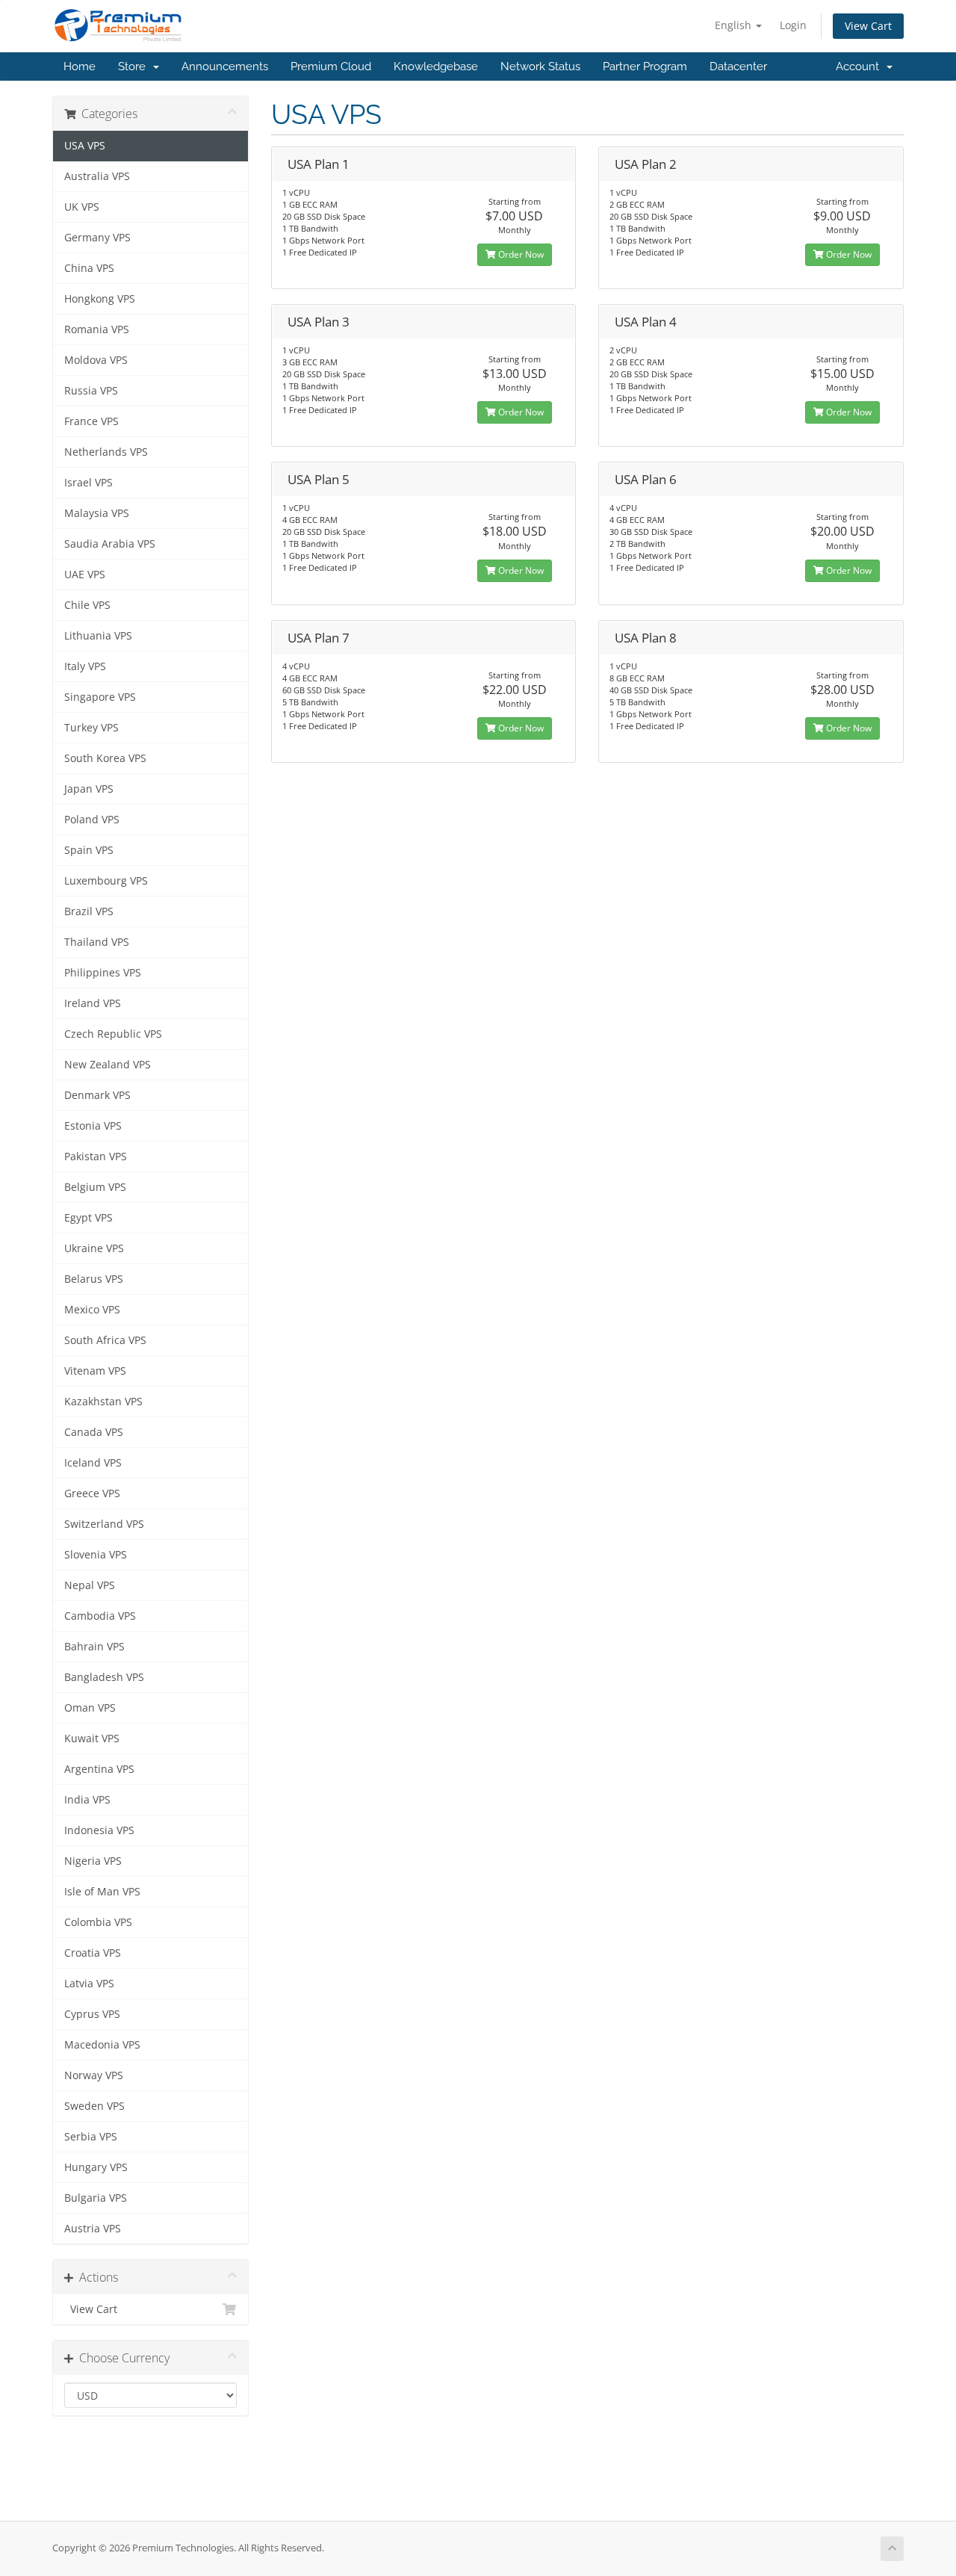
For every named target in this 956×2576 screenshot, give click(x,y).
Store (135, 66)
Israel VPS (89, 483)
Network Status (540, 66)
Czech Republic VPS (113, 1034)
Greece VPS (92, 1493)
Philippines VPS (103, 973)
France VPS (91, 421)
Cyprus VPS (92, 2014)
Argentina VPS (99, 1769)
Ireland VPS (93, 1003)
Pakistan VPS (96, 1157)
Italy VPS (85, 666)
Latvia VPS (89, 1984)
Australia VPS (97, 176)
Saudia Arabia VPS (110, 544)
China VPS (89, 268)
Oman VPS (90, 1708)
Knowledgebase (436, 66)
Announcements (225, 66)
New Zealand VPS (108, 1065)
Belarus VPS (94, 1279)
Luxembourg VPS (106, 881)
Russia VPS (91, 391)
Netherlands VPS (106, 452)
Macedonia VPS (102, 2045)
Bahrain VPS (94, 1647)
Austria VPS (93, 2229)
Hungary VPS (96, 2167)
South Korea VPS (105, 758)
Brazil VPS (89, 911)
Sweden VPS (94, 2106)
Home (80, 66)
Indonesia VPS (99, 1830)
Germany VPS (97, 238)
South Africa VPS (105, 1340)
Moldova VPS (96, 360)
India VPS (87, 1800)
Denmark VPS (97, 1095)
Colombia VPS (98, 1922)
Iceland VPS (93, 1463)
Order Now (520, 254)
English (735, 25)
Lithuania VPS (98, 636)
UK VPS (82, 207)
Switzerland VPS (104, 1524)
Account (860, 66)
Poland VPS (92, 820)
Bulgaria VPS (96, 2198)
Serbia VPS (91, 2137)
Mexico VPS (92, 1310)
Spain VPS (89, 850)
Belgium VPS (95, 1187)
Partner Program (645, 66)
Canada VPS (94, 1432)
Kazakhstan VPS (103, 1402)
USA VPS (85, 146)
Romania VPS (97, 329)
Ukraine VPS (94, 1248)
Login (793, 25)
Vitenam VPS (95, 1371)
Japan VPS (89, 789)
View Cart (868, 26)
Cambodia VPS (100, 1616)
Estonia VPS (93, 1126)
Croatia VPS (93, 1953)
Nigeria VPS (93, 1861)
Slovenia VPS (96, 1555)
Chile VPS (87, 605)
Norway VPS (94, 2075)
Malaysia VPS (97, 513)
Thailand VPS (97, 942)
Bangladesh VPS (104, 1677)
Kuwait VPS (92, 1739)
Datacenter (738, 66)
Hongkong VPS (100, 299)
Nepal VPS (90, 1585)
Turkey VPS (91, 728)
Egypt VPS (89, 1218)
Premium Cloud (331, 66)
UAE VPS (85, 575)
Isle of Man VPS (102, 1892)
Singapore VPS (100, 697)
